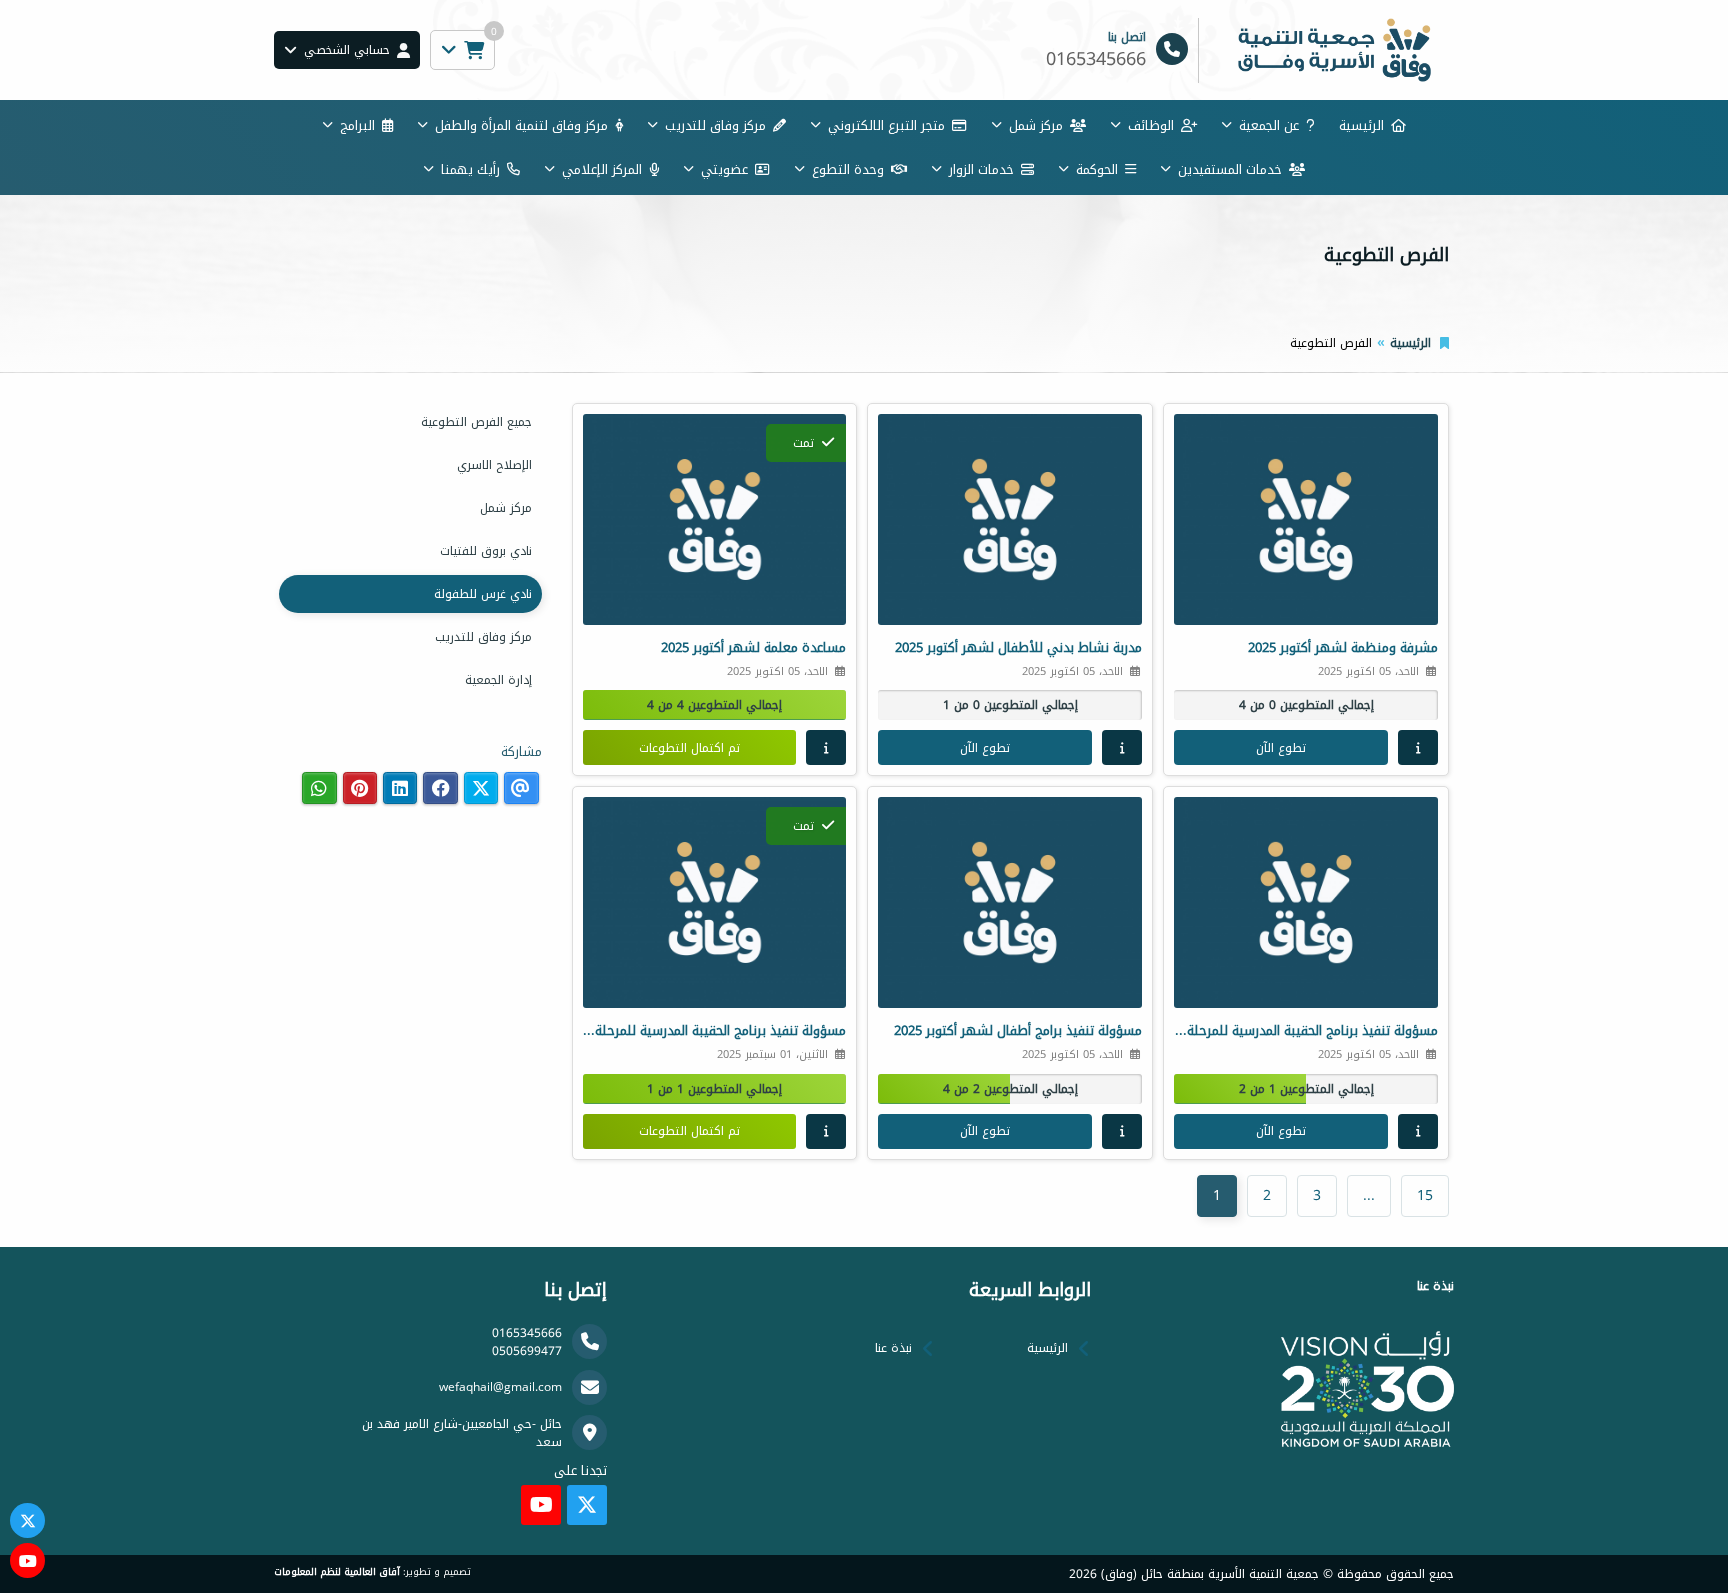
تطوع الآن (1281, 748)
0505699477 (527, 1351)
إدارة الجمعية (498, 680)
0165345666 (527, 1333)
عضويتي (724, 169)
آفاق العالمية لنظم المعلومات (337, 1572)
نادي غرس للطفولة (483, 594)
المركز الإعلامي (602, 169)
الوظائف (1151, 125)
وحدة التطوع (848, 169)
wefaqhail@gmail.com (500, 1387)
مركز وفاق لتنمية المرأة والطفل (521, 125)
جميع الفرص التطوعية (476, 422)
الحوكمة (1097, 169)
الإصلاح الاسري (494, 465)
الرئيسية (1361, 125)
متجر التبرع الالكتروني (886, 125)
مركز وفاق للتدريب (715, 125)
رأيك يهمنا (470, 169)
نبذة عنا (893, 1348)
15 (1425, 1195)
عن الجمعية (1269, 125)
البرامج (357, 125)
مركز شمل (1036, 125)
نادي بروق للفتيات (486, 551)
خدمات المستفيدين (1230, 169)
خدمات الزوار (981, 169)
